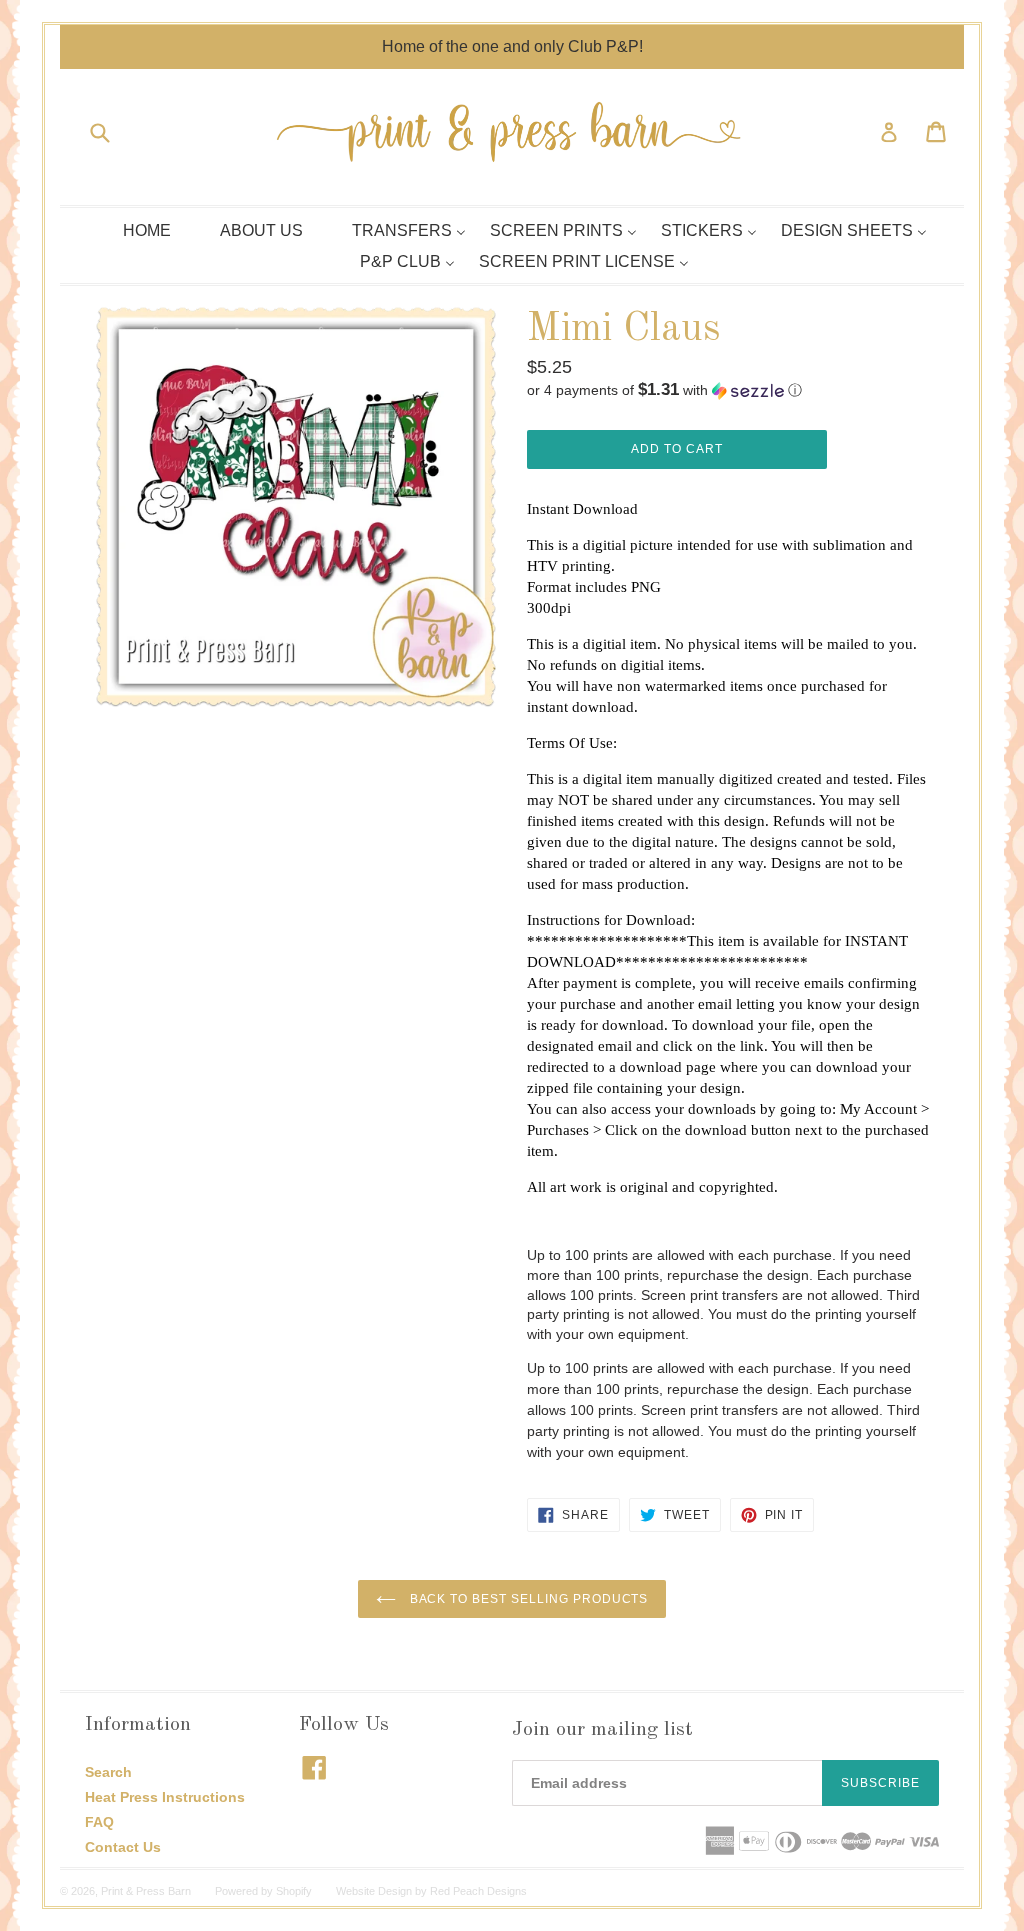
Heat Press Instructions (165, 1797)
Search (108, 1772)
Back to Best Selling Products (527, 1599)
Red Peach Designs (478, 1891)
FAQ (99, 1822)
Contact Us (123, 1847)
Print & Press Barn (146, 1891)
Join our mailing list (602, 1730)
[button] (728, 390)
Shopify (294, 1891)
